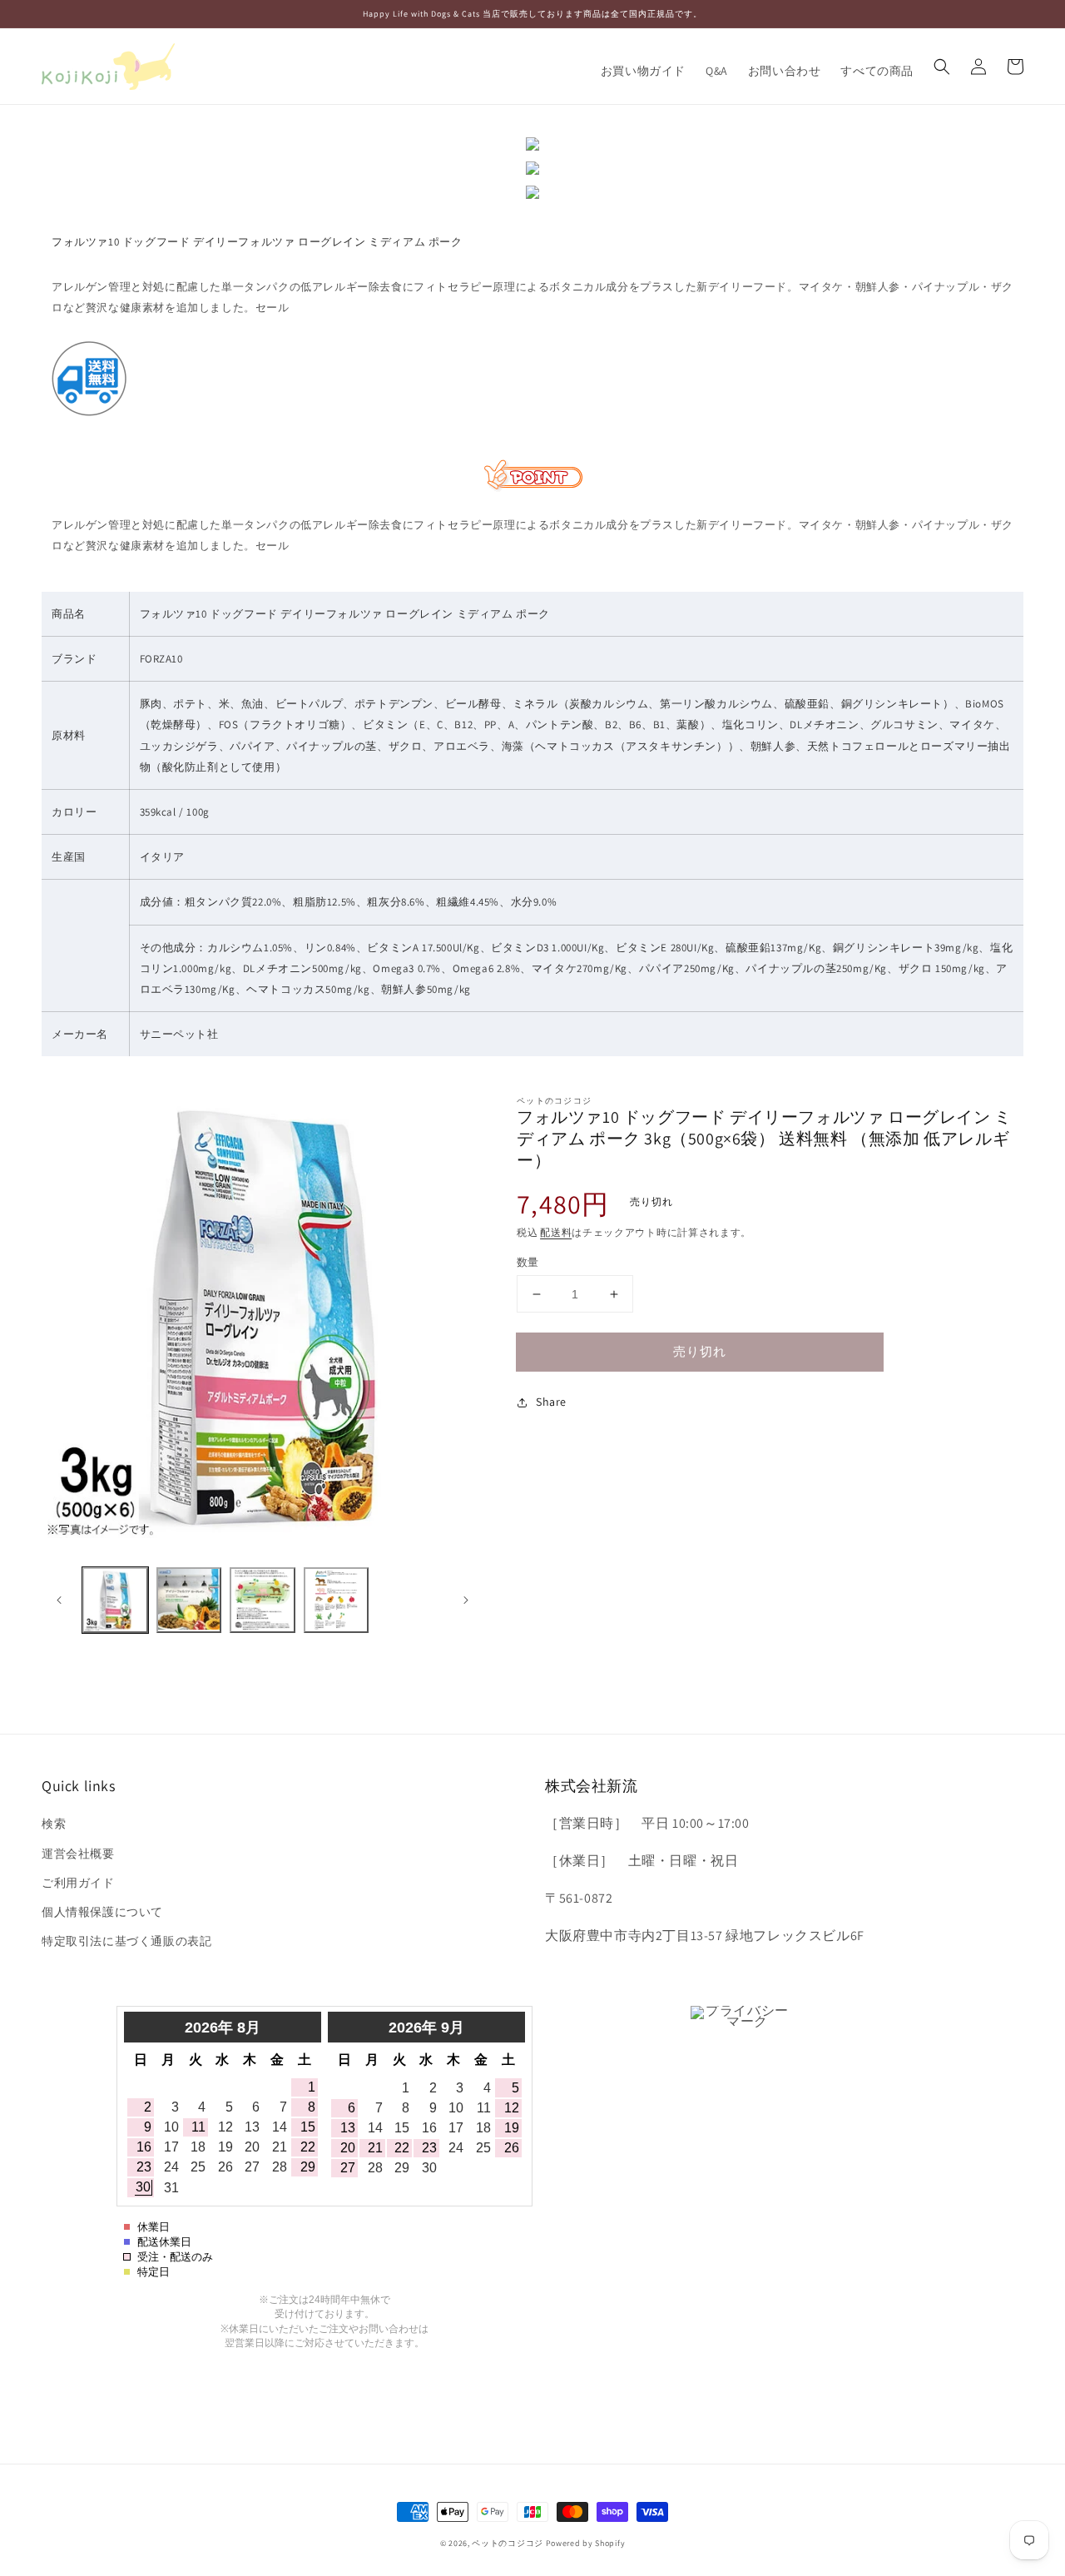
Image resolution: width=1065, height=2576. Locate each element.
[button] (942, 67)
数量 (528, 1262)
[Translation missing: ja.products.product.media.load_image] (115, 1600)
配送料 (556, 1232)
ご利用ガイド (78, 1883)
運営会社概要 (78, 1854)
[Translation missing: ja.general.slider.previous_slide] (60, 1601)
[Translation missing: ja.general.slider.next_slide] (465, 1601)
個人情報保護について (102, 1912)
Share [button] (551, 1402)
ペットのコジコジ (508, 2543)
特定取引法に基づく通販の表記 (126, 1941)
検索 (54, 1824)
